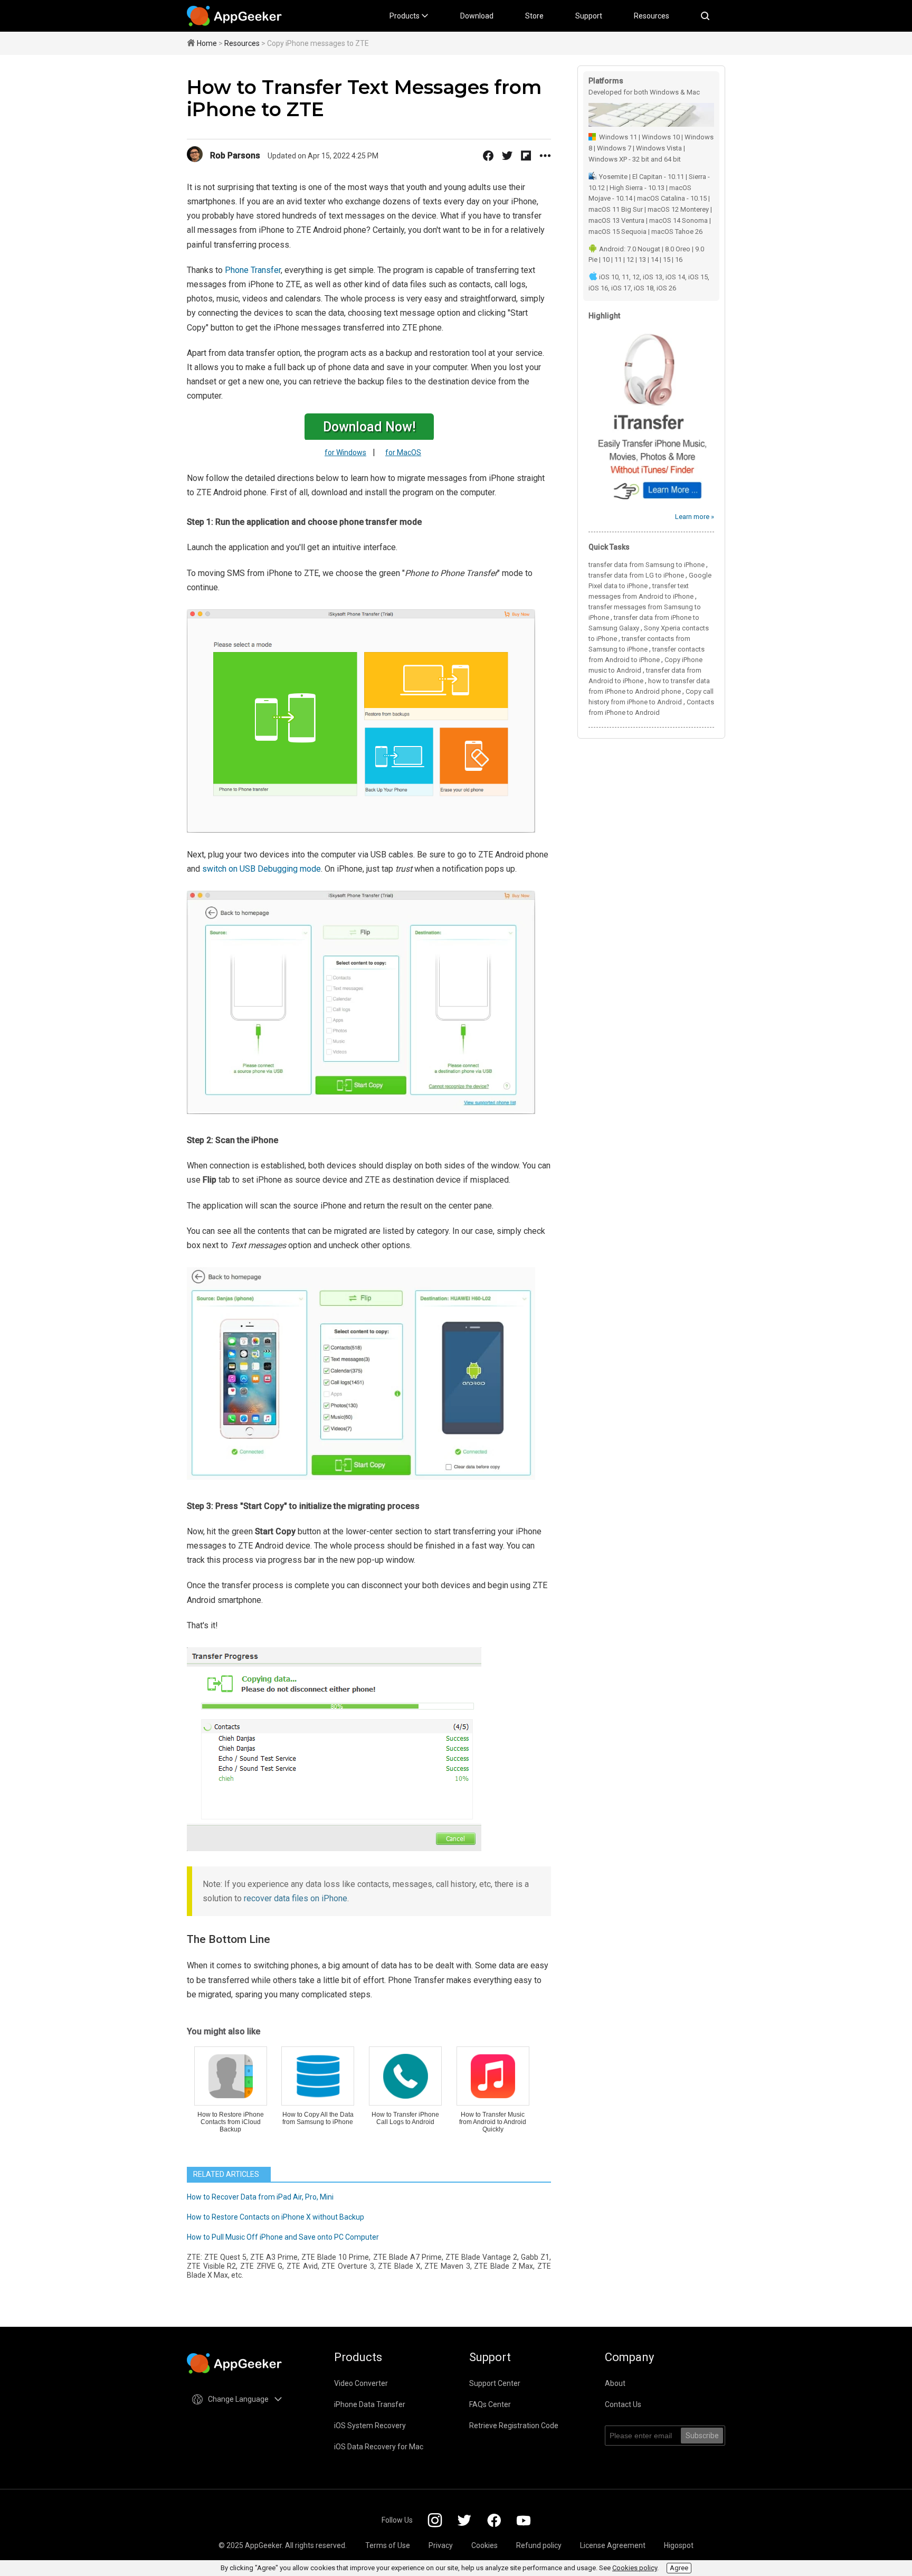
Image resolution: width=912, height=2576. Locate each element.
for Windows (345, 452)
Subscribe (702, 2436)
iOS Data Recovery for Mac (379, 2447)
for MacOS (403, 452)
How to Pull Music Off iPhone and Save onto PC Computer (283, 2237)
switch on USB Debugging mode (262, 869)
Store (534, 16)
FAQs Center (490, 2404)
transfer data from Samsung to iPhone (647, 565)
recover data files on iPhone (296, 1898)
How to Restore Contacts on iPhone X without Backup (275, 2217)
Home (207, 43)
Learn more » (695, 517)
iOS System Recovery (370, 2426)
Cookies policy (635, 2568)
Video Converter (361, 2383)
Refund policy (539, 2545)
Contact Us (623, 2404)
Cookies (484, 2545)
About (615, 2383)
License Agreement (613, 2545)
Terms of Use (388, 2545)
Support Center (495, 2383)
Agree (679, 2568)
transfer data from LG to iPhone (636, 575)
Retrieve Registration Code (514, 2426)
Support (589, 16)
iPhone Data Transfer (370, 2404)
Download (477, 16)
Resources (652, 16)
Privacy (441, 2545)
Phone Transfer (253, 270)
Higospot (679, 2545)
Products (405, 16)
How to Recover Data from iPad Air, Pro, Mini (260, 2197)
